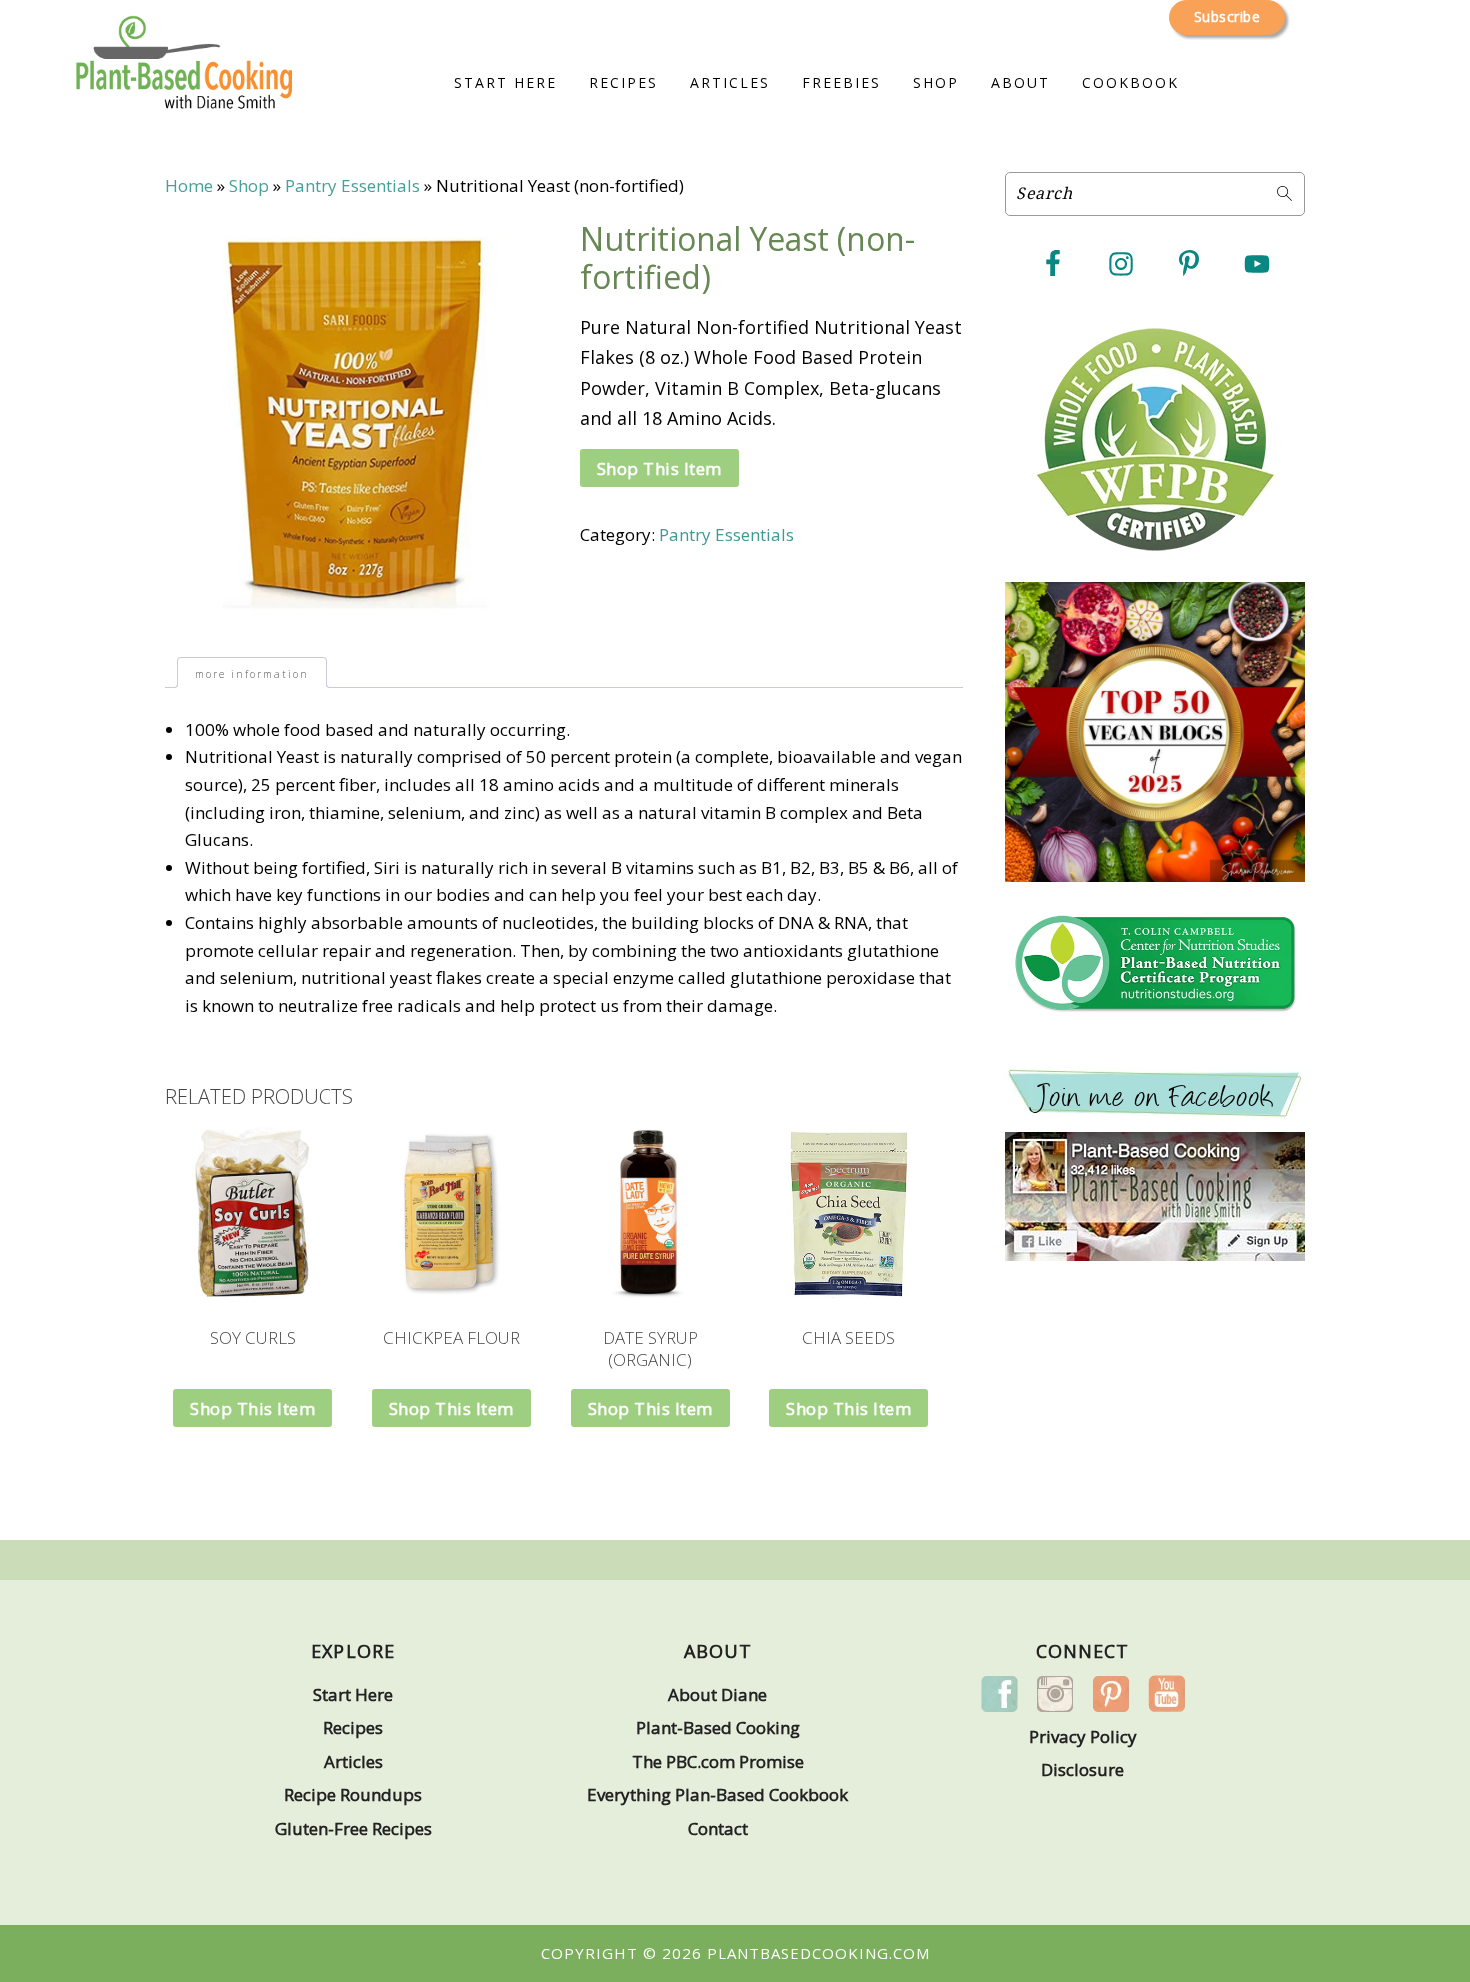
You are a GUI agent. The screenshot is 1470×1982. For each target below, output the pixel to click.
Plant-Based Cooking (718, 1727)
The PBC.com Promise (718, 1761)
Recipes (353, 1727)
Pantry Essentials (352, 185)
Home (189, 185)
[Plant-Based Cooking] (184, 86)
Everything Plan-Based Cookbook (717, 1794)
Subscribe (1227, 16)
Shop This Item (659, 468)
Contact (718, 1828)
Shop (249, 185)
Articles (353, 1761)
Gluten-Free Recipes (353, 1828)
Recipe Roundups (353, 1794)
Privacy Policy (1083, 1736)
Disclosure (1082, 1769)
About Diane (717, 1694)
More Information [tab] (252, 674)
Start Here (353, 1694)
